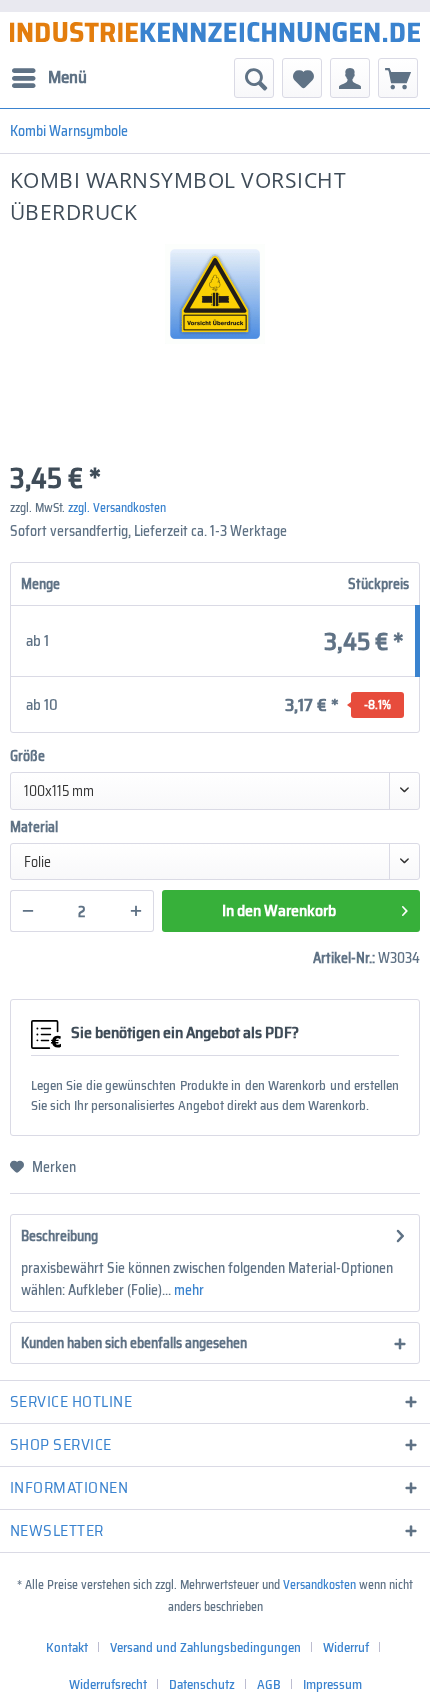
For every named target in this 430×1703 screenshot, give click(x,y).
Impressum (332, 1684)
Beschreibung (59, 1236)
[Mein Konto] (350, 78)
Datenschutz (202, 1684)
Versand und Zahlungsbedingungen (205, 1647)
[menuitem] (48, 78)
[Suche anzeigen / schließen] (254, 78)
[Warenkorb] (398, 78)
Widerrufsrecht (108, 1684)
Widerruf (346, 1647)
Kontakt (67, 1647)
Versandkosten (319, 1584)
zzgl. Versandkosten (117, 507)
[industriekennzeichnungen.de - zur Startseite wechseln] (215, 32)
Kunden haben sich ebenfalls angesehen (134, 1343)
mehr (187, 1290)
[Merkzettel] (302, 78)
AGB (269, 1684)
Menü (67, 77)
